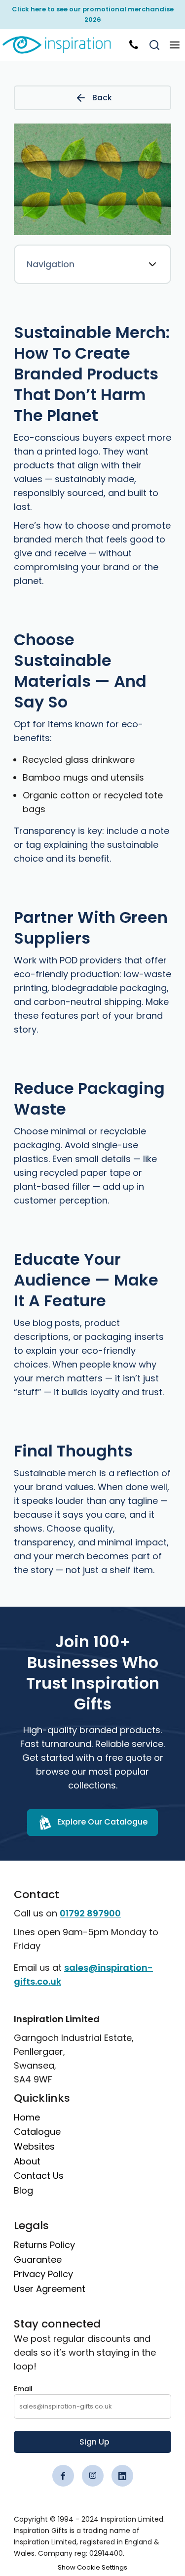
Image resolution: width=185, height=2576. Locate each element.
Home (27, 2117)
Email (23, 2389)
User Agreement (50, 2289)
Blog (23, 2190)
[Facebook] (63, 2476)
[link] (63, 45)
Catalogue (37, 2132)
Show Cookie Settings (92, 2567)
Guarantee (38, 2260)
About (27, 2161)
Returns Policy (44, 2245)
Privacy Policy (43, 2274)
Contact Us (39, 2176)
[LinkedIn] (122, 2476)
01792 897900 (90, 1913)
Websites (34, 2146)
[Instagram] (93, 2476)
